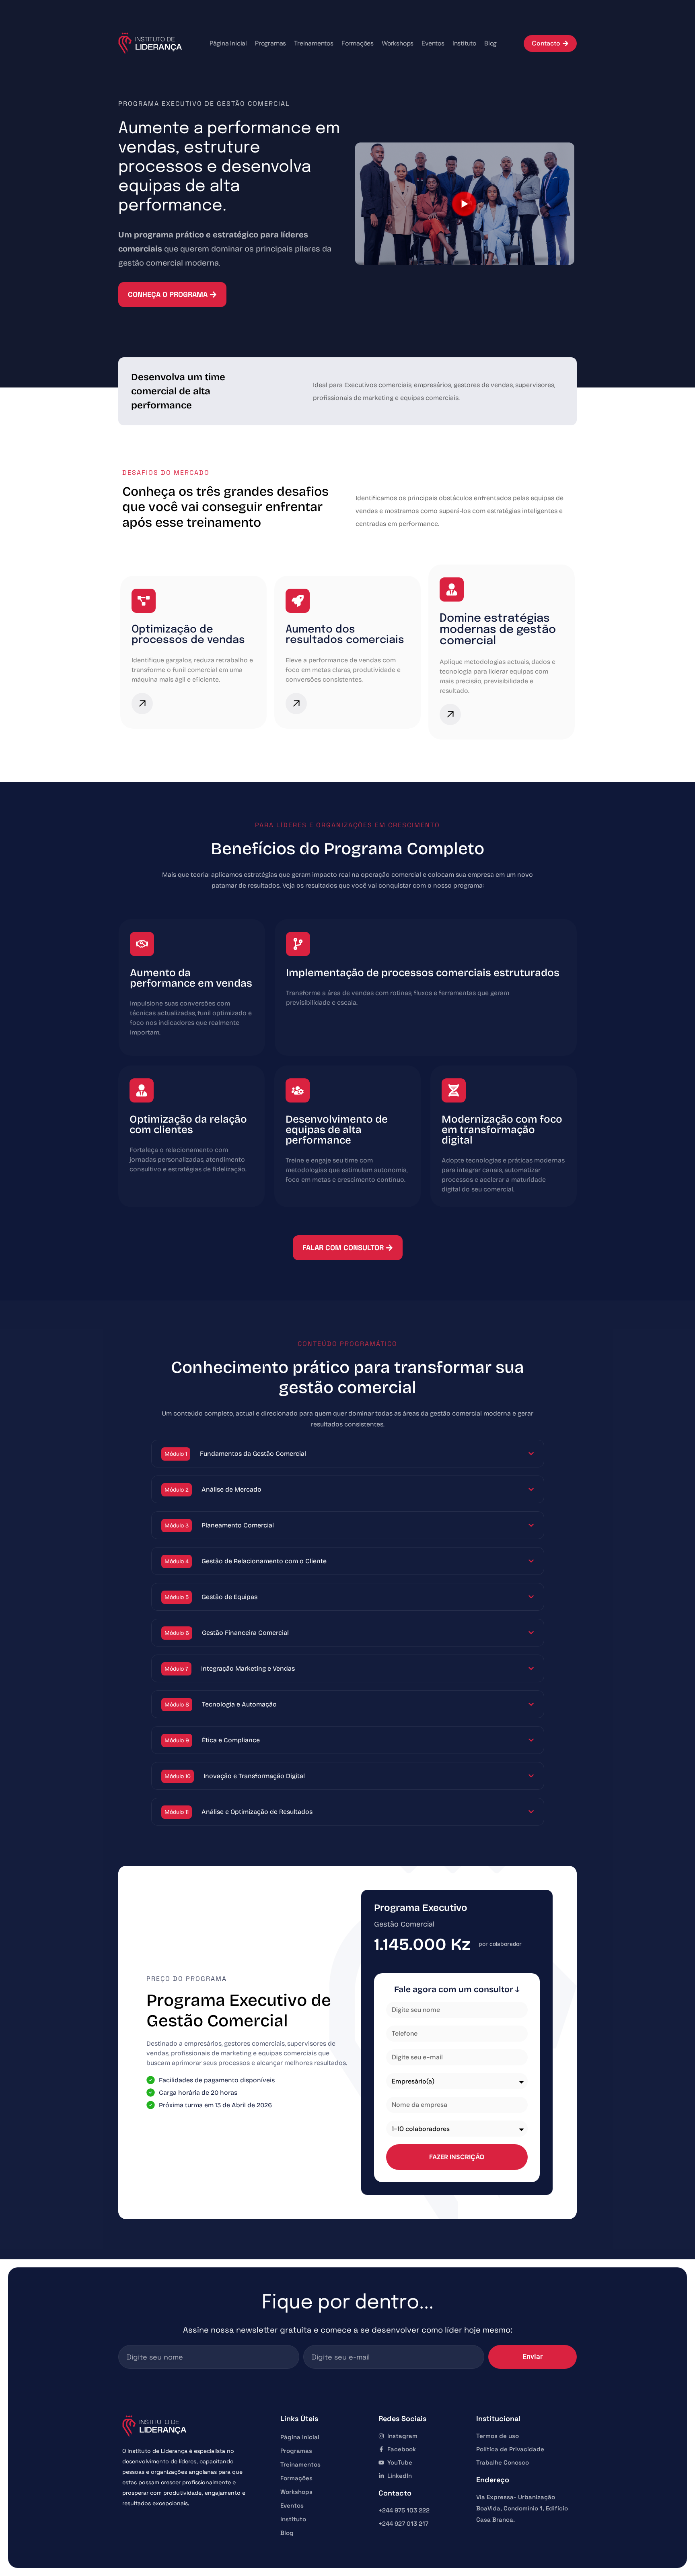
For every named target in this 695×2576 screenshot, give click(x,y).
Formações (358, 43)
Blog (490, 43)
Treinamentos (314, 43)
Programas (270, 43)
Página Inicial (228, 43)
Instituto (464, 43)
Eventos (433, 43)
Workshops (398, 43)
